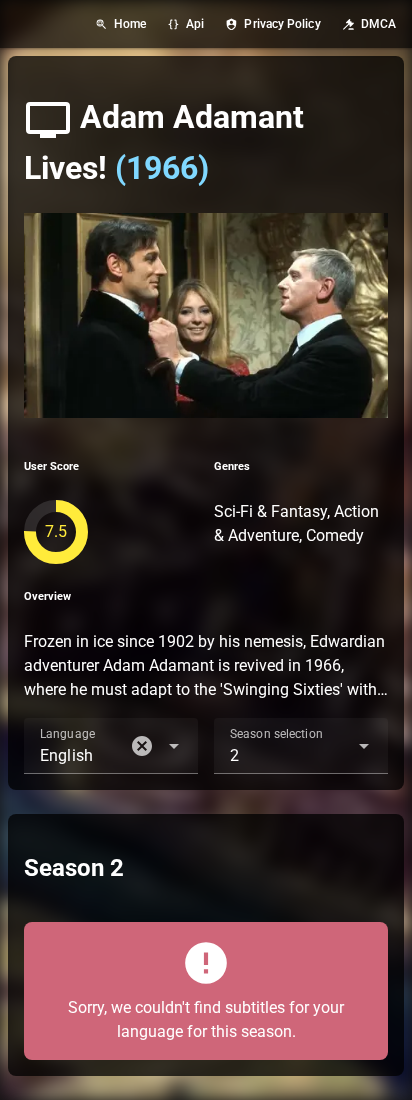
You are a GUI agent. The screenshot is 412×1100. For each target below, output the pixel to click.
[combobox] (111, 746)
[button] (142, 746)
